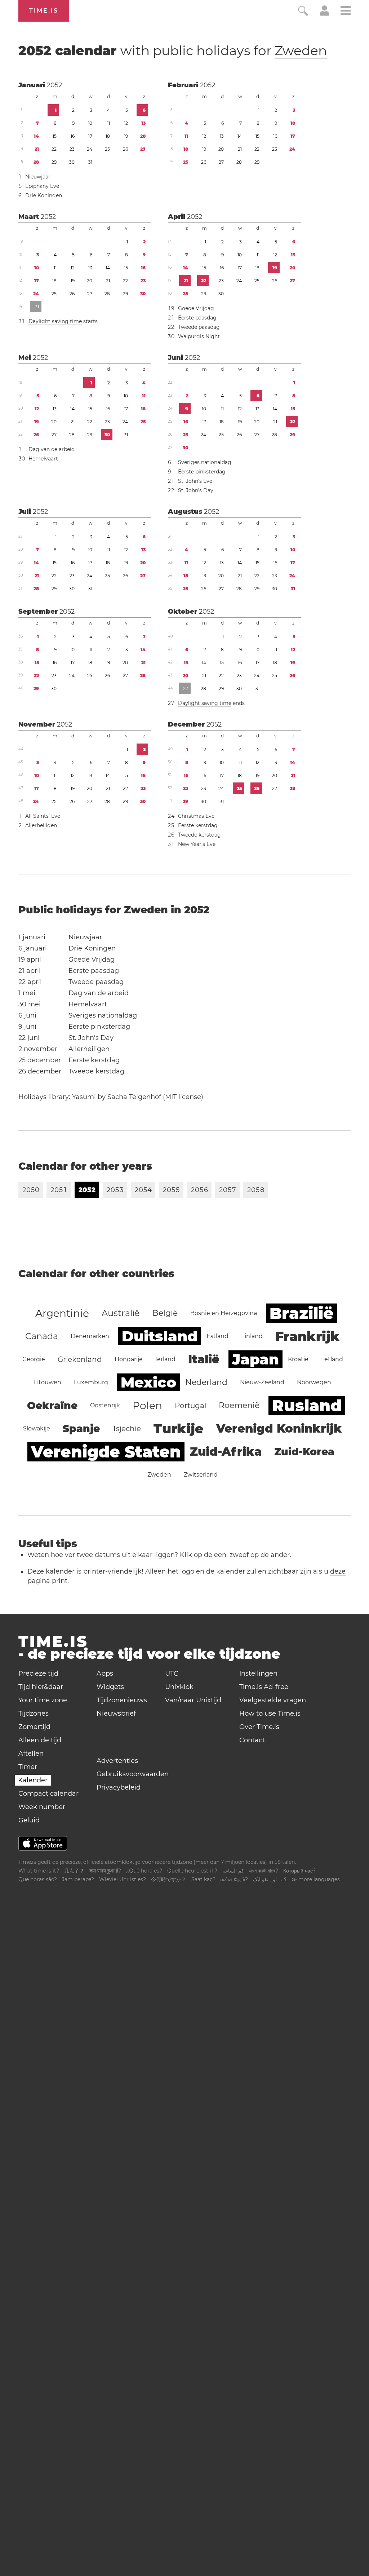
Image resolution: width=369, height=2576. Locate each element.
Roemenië (239, 1405)
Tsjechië (127, 1429)
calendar (173, 50)
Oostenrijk (105, 1405)
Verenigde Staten (106, 1452)
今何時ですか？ (169, 1879)
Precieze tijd (38, 1673)
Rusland (307, 1406)
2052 (54, 85)
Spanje (81, 1429)
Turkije (179, 1429)
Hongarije (129, 1359)
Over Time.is (259, 1727)
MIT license (183, 1097)
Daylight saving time (55, 321)
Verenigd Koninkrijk (279, 1428)
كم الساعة (233, 1871)
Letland (332, 1359)
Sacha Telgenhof (134, 1097)
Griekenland (80, 1359)
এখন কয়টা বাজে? (264, 1871)
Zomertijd (34, 1727)
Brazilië (302, 1313)
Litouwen (48, 1382)
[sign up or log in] (324, 14)
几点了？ (74, 1871)
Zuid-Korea (304, 1452)
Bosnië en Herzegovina (224, 1313)
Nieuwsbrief (116, 1713)
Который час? (299, 1871)
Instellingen (258, 1673)
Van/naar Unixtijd (193, 1700)
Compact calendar (48, 1794)
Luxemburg (91, 1382)
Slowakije (37, 1428)
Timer (28, 1767)
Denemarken (90, 1336)
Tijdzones (34, 1713)
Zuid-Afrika (226, 1452)
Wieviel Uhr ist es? (123, 1879)
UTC (172, 1673)
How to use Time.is (270, 1713)
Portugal (190, 1406)
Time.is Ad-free (264, 1687)
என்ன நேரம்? (234, 1879)
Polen (147, 1406)
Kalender (33, 1780)
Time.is (44, 11)
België (165, 1313)
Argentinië (62, 1313)
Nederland (206, 1382)
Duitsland (160, 1336)
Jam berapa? (78, 1879)
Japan (255, 1359)
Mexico (148, 1382)
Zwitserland (201, 1475)
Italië (204, 1359)
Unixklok (179, 1687)
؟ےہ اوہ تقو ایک (270, 1879)
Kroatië (298, 1359)
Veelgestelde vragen (273, 1700)
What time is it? (39, 1871)
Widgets (110, 1687)
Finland (252, 1336)
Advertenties (117, 1761)
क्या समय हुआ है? (105, 1871)
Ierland (165, 1359)
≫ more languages (316, 1879)
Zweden (301, 50)
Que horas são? (38, 1879)
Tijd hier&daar (41, 1687)
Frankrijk (308, 1336)
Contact (252, 1740)
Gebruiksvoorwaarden (133, 1774)
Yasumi (84, 1097)
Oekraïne (52, 1406)
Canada (42, 1336)
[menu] (346, 12)
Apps (105, 1673)
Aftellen (31, 1754)
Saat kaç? (203, 1879)
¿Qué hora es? (144, 1871)
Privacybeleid (119, 1787)
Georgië (34, 1359)
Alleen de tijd (40, 1740)
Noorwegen (314, 1382)
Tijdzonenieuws (122, 1700)
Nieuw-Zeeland (262, 1382)
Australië (121, 1313)
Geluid (29, 1820)
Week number (42, 1807)
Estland (217, 1336)
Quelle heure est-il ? (192, 1871)
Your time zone (43, 1700)
